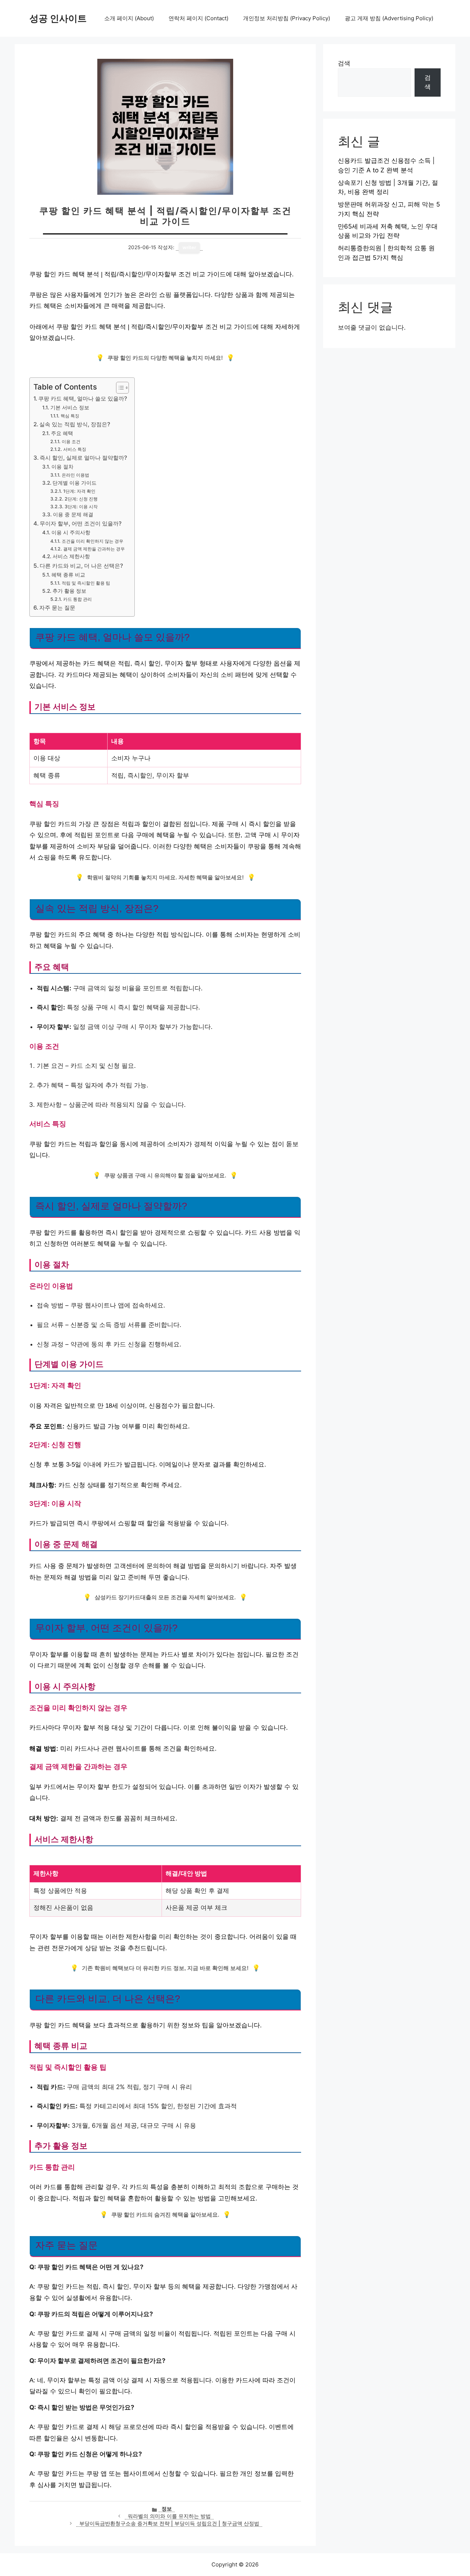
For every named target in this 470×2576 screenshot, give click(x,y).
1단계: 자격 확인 (79, 491)
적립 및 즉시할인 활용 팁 (86, 583)
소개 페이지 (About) (129, 18)
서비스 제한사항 (71, 556)
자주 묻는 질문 (57, 608)
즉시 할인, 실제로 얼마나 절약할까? (83, 458)
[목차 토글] (119, 388)
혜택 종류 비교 (68, 575)
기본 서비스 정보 (70, 408)
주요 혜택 (62, 433)
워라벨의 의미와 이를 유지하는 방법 (169, 2516)
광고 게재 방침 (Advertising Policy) (389, 18)
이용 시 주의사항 (71, 532)
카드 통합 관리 (77, 599)
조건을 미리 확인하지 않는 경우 (92, 541)
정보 (167, 2509)
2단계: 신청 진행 (81, 499)
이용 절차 (62, 467)
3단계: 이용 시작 (81, 507)
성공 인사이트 (58, 18)
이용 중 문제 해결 (73, 514)
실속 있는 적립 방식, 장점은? (75, 424)
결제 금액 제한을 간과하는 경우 (94, 549)
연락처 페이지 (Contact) (198, 18)
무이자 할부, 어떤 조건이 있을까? (81, 523)
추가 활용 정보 (69, 591)
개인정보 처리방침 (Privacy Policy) (287, 18)
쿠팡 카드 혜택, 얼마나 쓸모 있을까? (83, 399)
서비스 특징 (75, 449)
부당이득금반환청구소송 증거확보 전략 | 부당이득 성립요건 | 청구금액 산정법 (169, 2523)
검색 (344, 63)
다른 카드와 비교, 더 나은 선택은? (81, 566)
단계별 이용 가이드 (75, 483)
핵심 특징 (70, 416)
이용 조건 (71, 442)
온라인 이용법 (75, 475)
